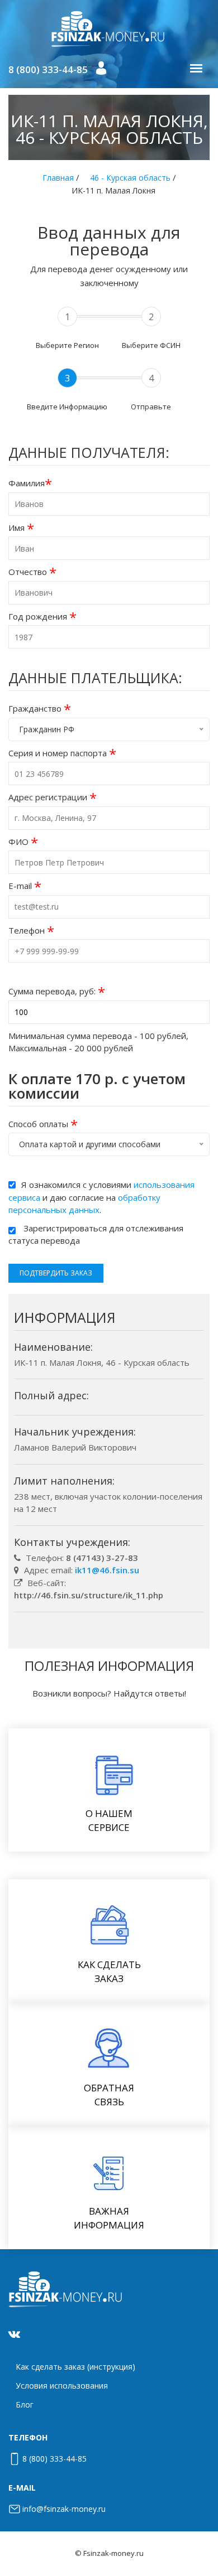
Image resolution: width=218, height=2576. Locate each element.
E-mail (25, 886)
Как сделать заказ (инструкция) (75, 2367)
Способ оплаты (43, 1124)
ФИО (23, 842)
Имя (21, 528)
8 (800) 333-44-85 (48, 69)
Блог (25, 2405)
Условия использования (62, 2386)
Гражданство (40, 709)
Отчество (32, 572)
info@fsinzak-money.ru (64, 2509)
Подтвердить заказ (56, 1273)
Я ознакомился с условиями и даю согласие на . (101, 1197)
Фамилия (30, 483)
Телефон (31, 931)
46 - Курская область (130, 178)
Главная (58, 178)
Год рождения (42, 617)
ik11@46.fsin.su (107, 1570)
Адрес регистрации (53, 797)
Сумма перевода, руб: (57, 991)
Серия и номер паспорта (62, 753)
